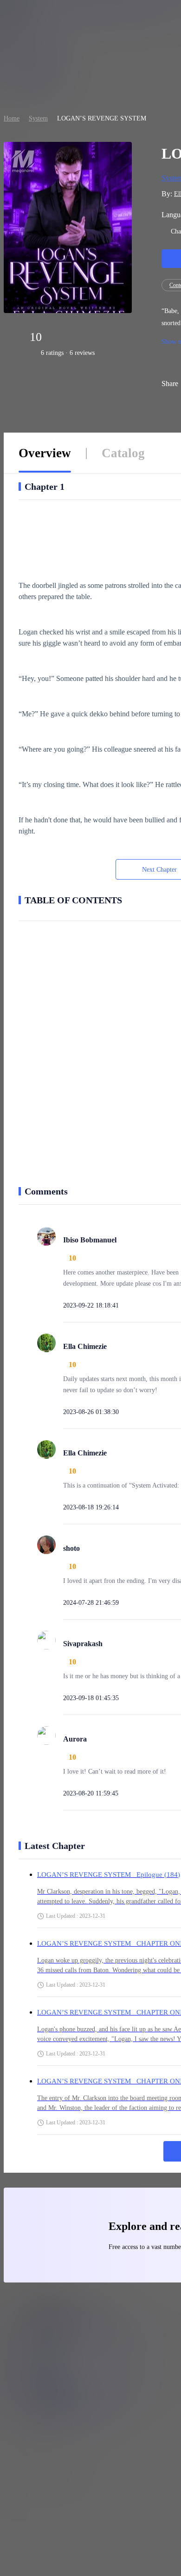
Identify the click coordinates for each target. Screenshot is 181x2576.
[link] (12, 118)
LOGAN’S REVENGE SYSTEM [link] (102, 118)
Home (12, 118)
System (38, 118)
